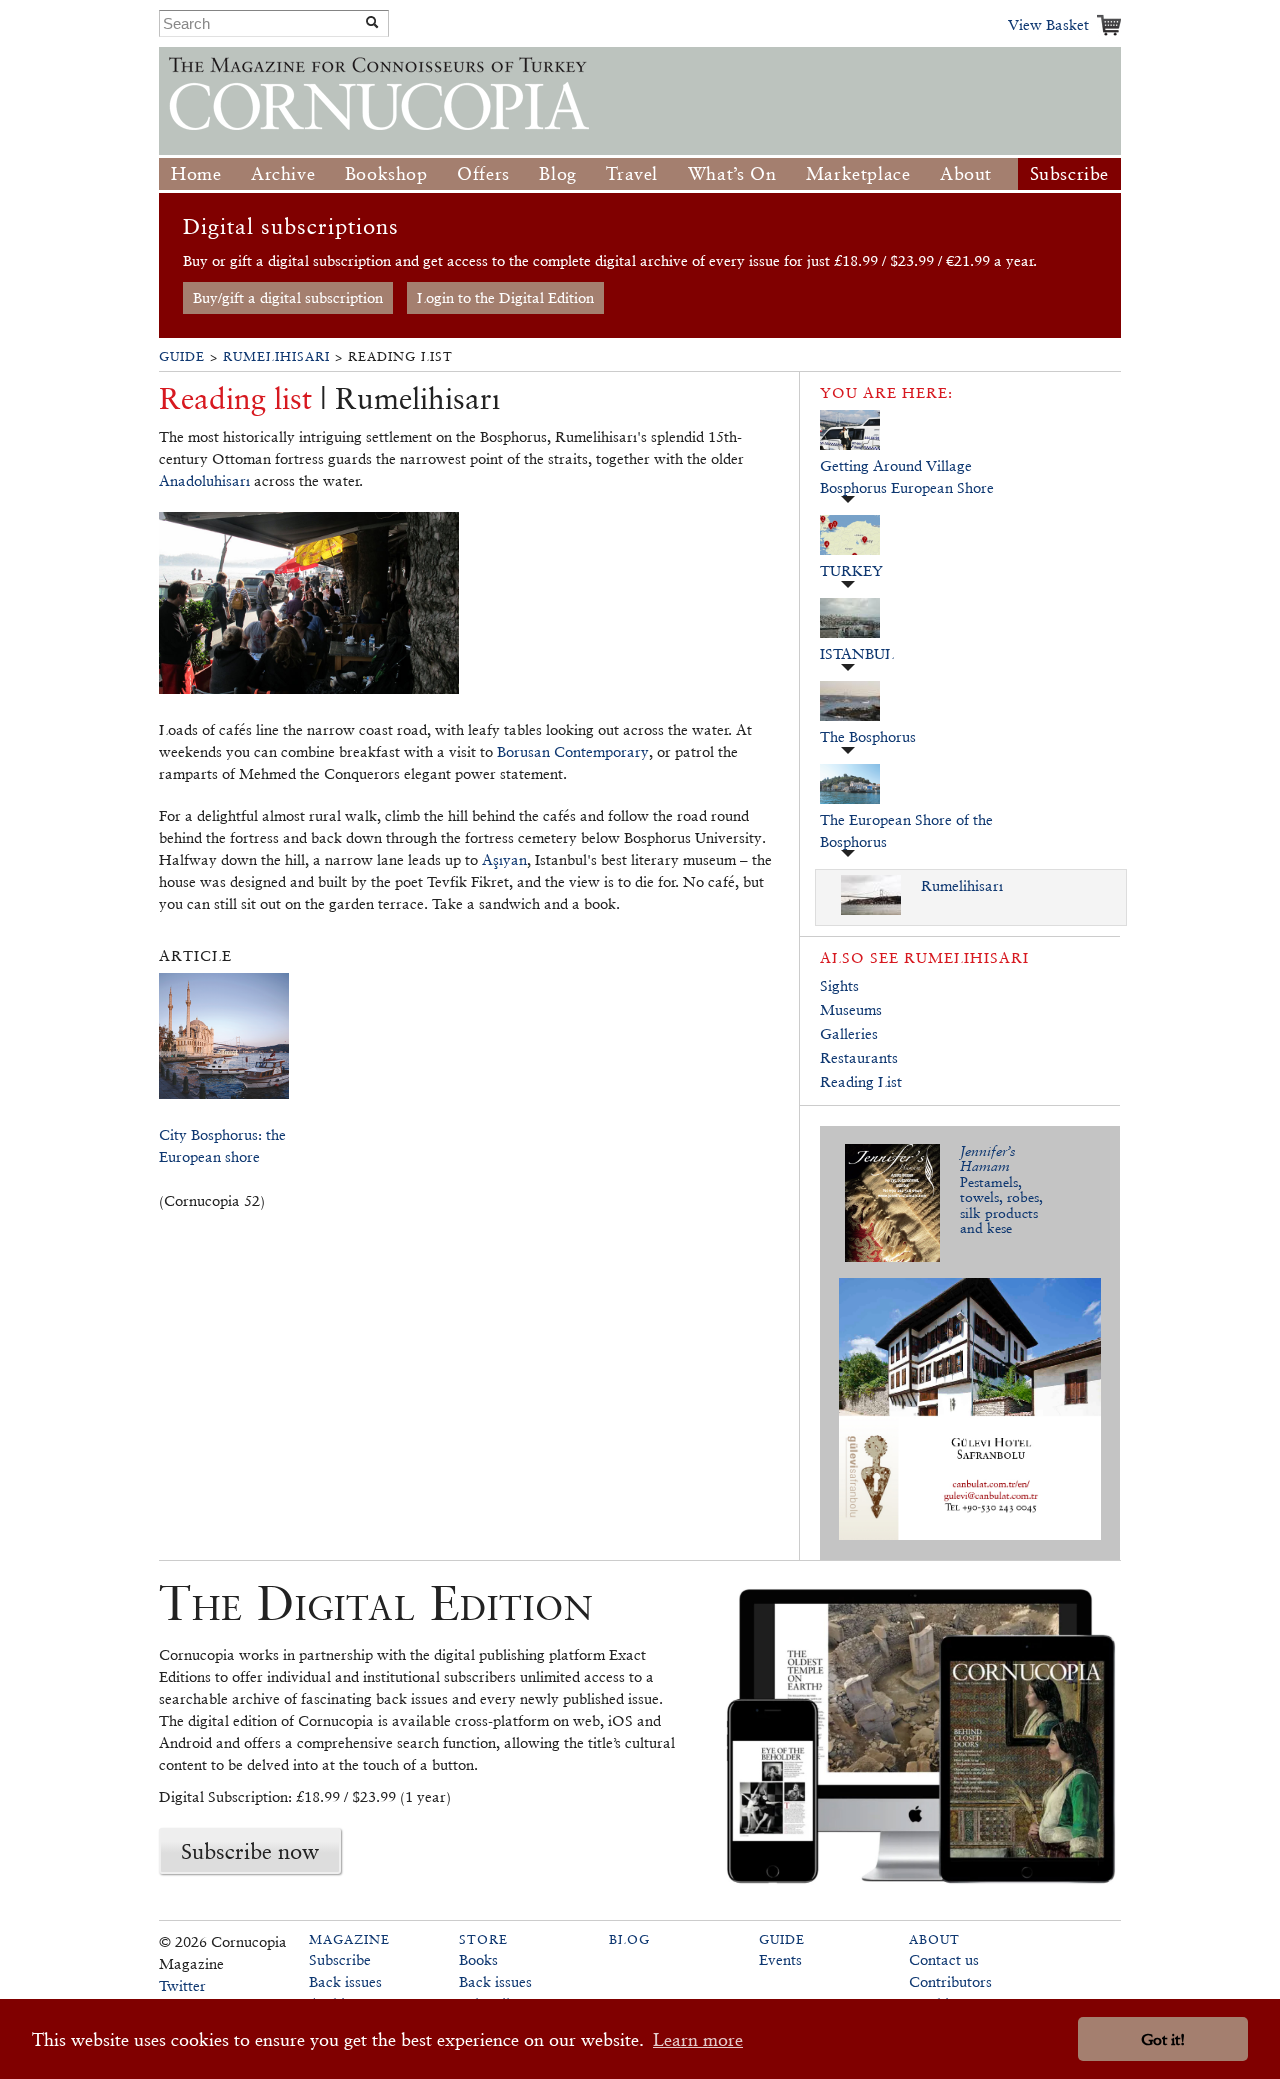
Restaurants (859, 1057)
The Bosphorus (868, 736)
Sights (839, 985)
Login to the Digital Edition (505, 297)
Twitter (182, 1985)
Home (196, 173)
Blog (557, 173)
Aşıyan (504, 859)
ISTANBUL (857, 653)
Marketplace (858, 173)
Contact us (944, 1959)
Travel (632, 173)
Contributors (950, 1981)
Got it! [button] (1163, 2039)
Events (780, 1959)
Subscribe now (250, 1851)
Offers (483, 173)
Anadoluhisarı (204, 480)
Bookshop (386, 173)
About (966, 173)
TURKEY (851, 570)
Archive (283, 173)
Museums (851, 1009)
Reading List (861, 1081)
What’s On (732, 173)
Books (478, 1959)
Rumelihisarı (276, 356)
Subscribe (1069, 173)
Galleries (849, 1033)
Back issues (345, 1981)
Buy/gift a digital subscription (288, 297)
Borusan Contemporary (573, 751)
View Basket (1048, 24)
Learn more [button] (698, 2039)
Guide (182, 356)
